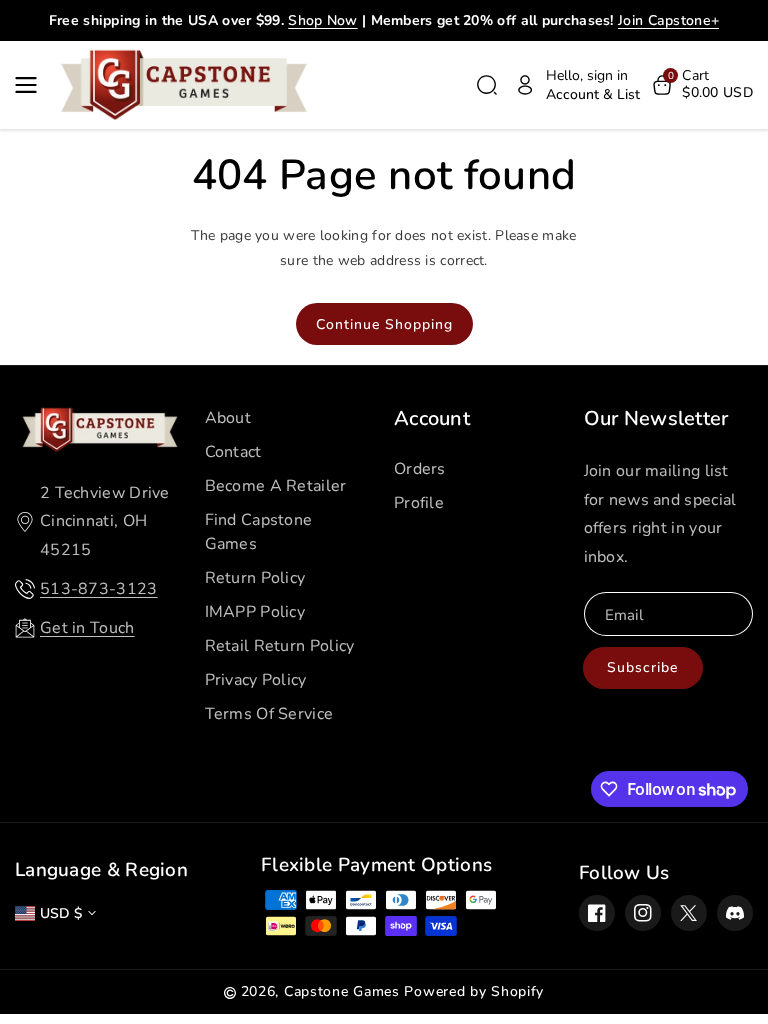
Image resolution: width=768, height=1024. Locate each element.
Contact (233, 452)
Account (432, 419)
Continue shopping (384, 324)
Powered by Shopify (474, 991)
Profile (419, 503)
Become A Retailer (276, 486)
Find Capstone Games (259, 532)
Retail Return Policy (280, 646)
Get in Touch (87, 628)
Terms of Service (269, 714)
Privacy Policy (256, 680)
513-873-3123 (99, 589)
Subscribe (642, 667)
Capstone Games (342, 991)
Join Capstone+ (668, 20)
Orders (420, 469)
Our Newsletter (656, 419)
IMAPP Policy (255, 612)
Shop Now (322, 20)
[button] (32, 85)
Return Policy (255, 578)
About (228, 418)
